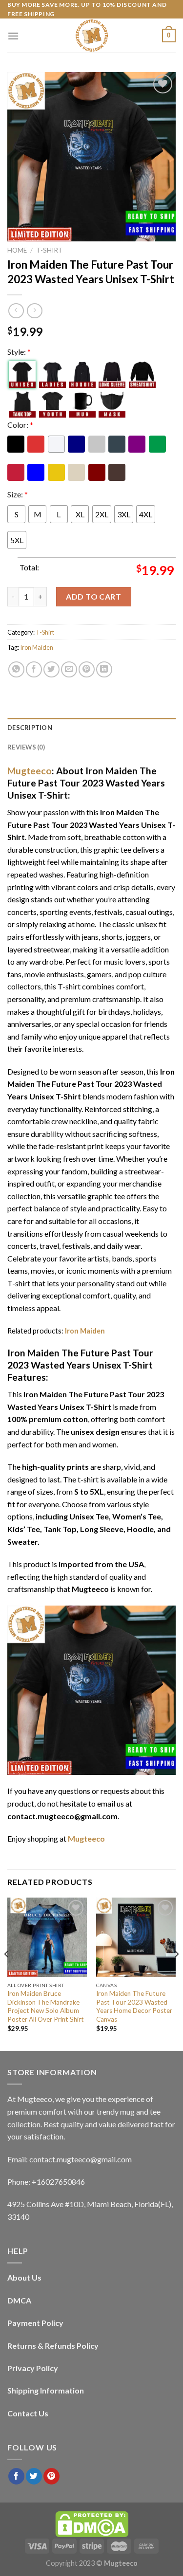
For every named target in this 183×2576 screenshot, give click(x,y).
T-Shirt (50, 250)
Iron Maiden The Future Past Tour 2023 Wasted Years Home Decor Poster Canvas (134, 2006)
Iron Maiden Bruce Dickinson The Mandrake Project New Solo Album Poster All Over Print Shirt (46, 2006)
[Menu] (13, 36)
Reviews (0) (26, 747)
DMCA (19, 2300)
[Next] (176, 1973)
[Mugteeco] (92, 36)
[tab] (91, 728)
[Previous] (7, 1973)
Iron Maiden (37, 647)
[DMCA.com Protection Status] (92, 2523)
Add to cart (93, 596)
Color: (20, 425)
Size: (18, 494)
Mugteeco (30, 771)
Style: (19, 352)
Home (17, 250)
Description (30, 728)
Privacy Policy (33, 2368)
